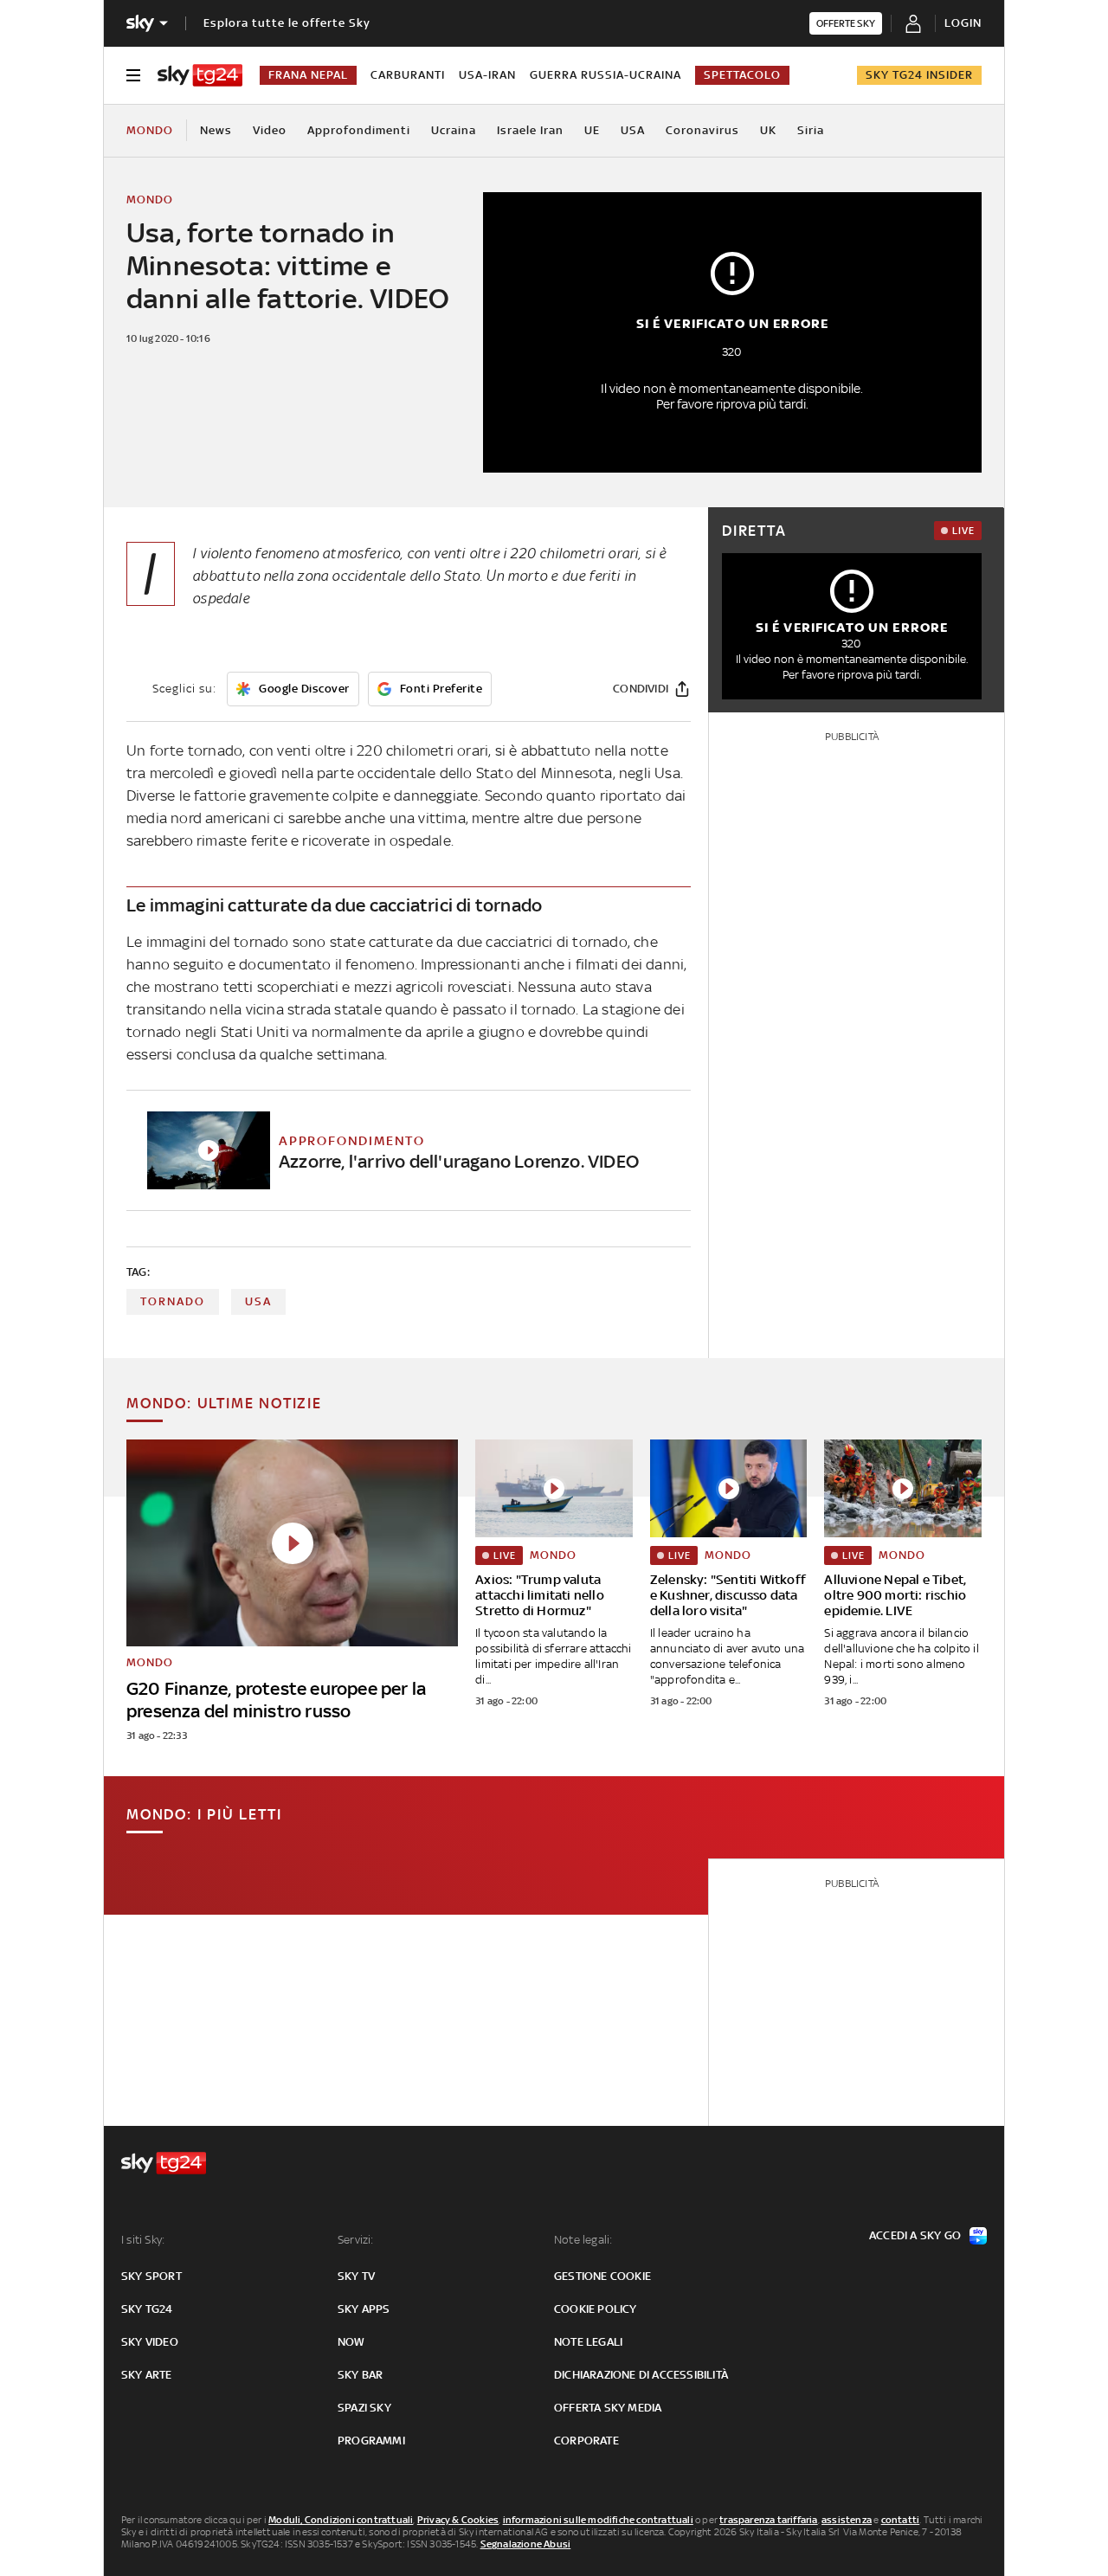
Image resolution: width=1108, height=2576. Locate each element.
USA (633, 130)
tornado (173, 1301)
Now (351, 2342)
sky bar (360, 2375)
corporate (586, 2441)
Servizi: (356, 2240)
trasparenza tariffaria (768, 2520)
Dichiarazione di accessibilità (641, 2375)
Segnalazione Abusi (526, 2544)
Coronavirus (702, 130)
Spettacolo (742, 75)
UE (592, 130)
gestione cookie (602, 2276)
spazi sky (364, 2408)
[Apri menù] (133, 75)
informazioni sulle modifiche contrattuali (598, 2520)
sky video (150, 2342)
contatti (901, 2520)
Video (270, 130)
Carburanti (408, 75)
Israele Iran (530, 130)
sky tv (356, 2276)
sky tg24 (147, 2309)
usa (258, 1301)
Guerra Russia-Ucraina (606, 75)
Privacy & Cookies (458, 2520)
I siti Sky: (143, 2240)
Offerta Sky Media (608, 2408)
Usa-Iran (487, 75)
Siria (811, 130)
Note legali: (583, 2240)
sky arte (147, 2375)
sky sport (151, 2276)
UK (768, 130)
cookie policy (596, 2309)
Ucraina (454, 130)
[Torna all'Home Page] (200, 75)
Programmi (371, 2441)
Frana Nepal (308, 75)
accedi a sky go (915, 2235)
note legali (588, 2342)
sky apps (364, 2309)
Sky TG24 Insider (919, 75)
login (963, 23)
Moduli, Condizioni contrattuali (341, 2520)
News (216, 130)
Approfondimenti (359, 130)
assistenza (847, 2520)
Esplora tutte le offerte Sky (287, 23)
